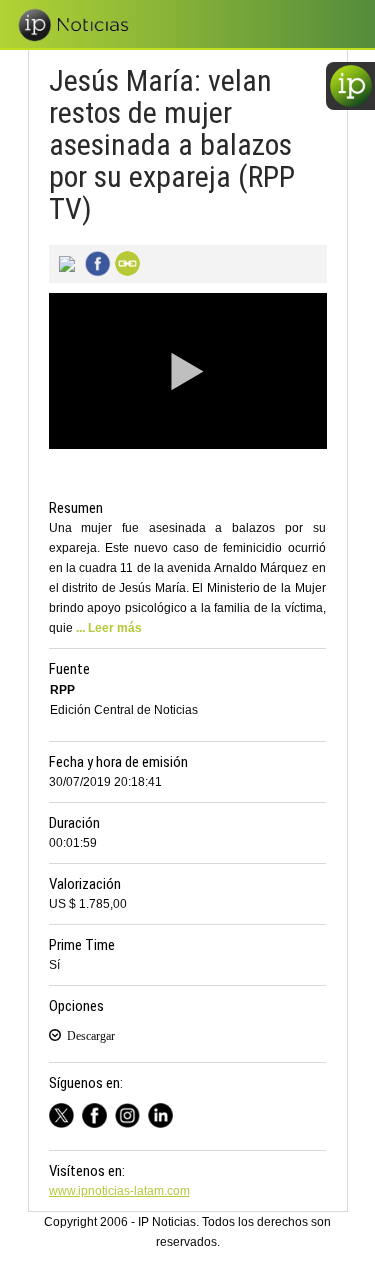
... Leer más (109, 628)
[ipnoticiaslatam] (131, 1113)
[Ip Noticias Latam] (98, 1113)
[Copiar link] (125, 262)
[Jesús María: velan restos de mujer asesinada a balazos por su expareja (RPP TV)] (64, 262)
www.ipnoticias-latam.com (119, 1191)
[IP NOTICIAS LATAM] (65, 1113)
